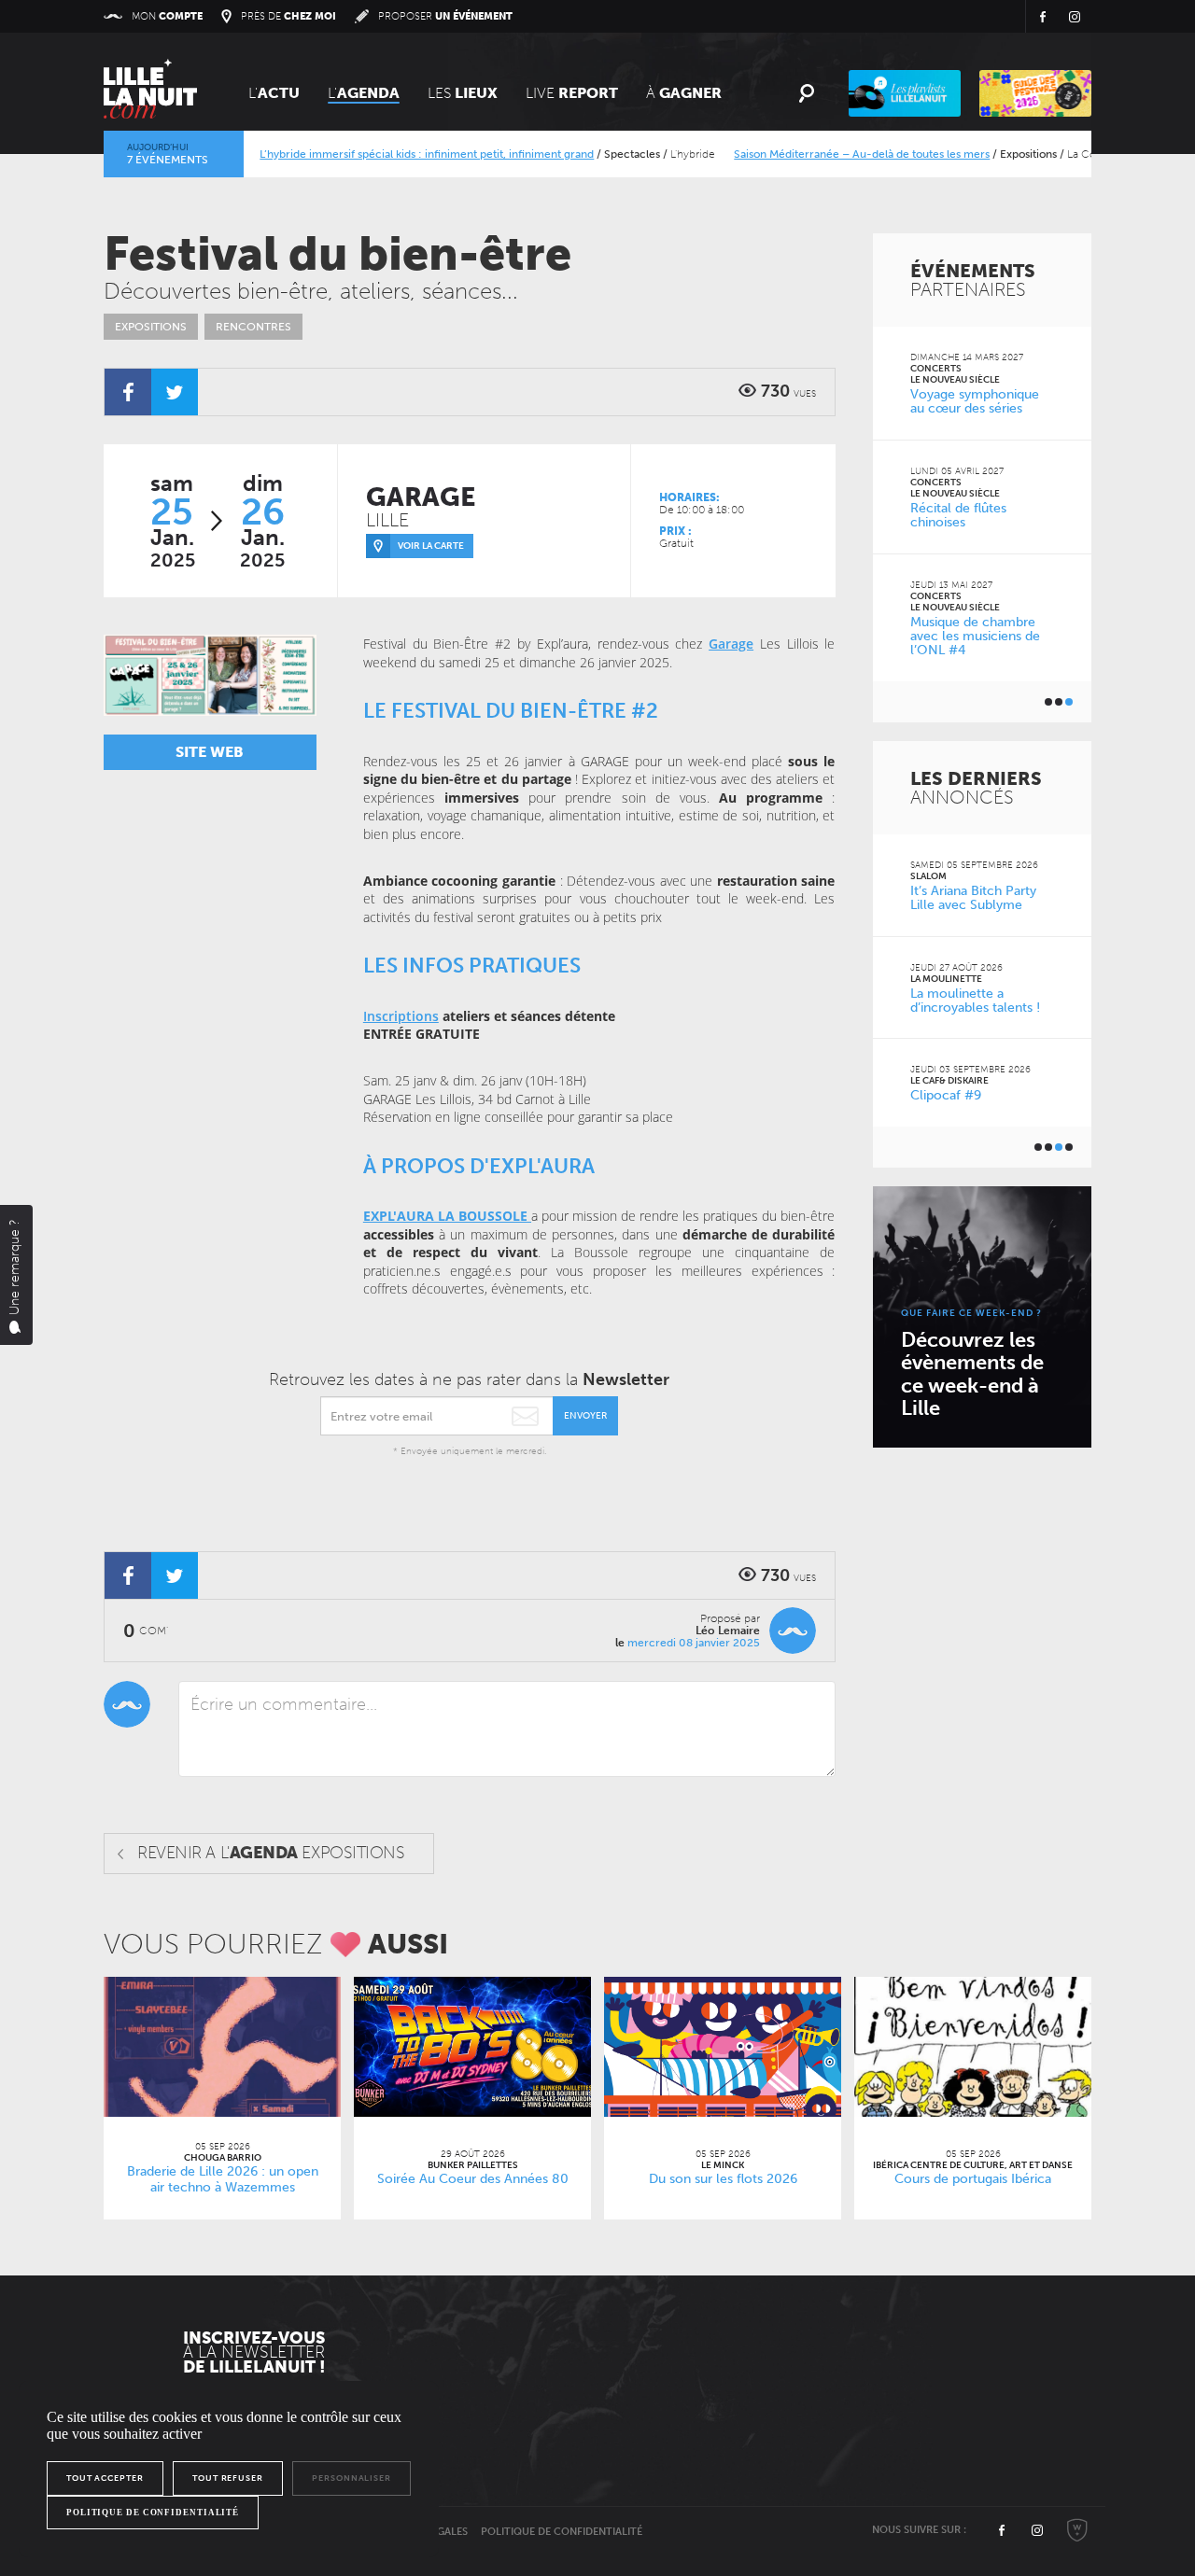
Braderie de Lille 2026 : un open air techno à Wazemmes (223, 2179)
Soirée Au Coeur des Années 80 (473, 2179)
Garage (731, 644)
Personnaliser (351, 2478)
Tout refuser (228, 2478)
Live (572, 93)
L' (274, 93)
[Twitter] (175, 392)
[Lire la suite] (222, 2047)
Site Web (210, 752)
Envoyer (585, 1416)
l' (364, 93)
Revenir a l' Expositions (271, 1853)
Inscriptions (401, 1016)
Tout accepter (105, 2478)
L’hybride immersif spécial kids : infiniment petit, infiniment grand (392, 154)
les (463, 93)
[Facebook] (128, 392)
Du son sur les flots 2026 (723, 2179)
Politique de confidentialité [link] (153, 2513)
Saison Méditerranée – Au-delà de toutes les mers (827, 154)
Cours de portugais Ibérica (973, 2179)
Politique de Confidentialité (562, 2532)
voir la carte (431, 546)
